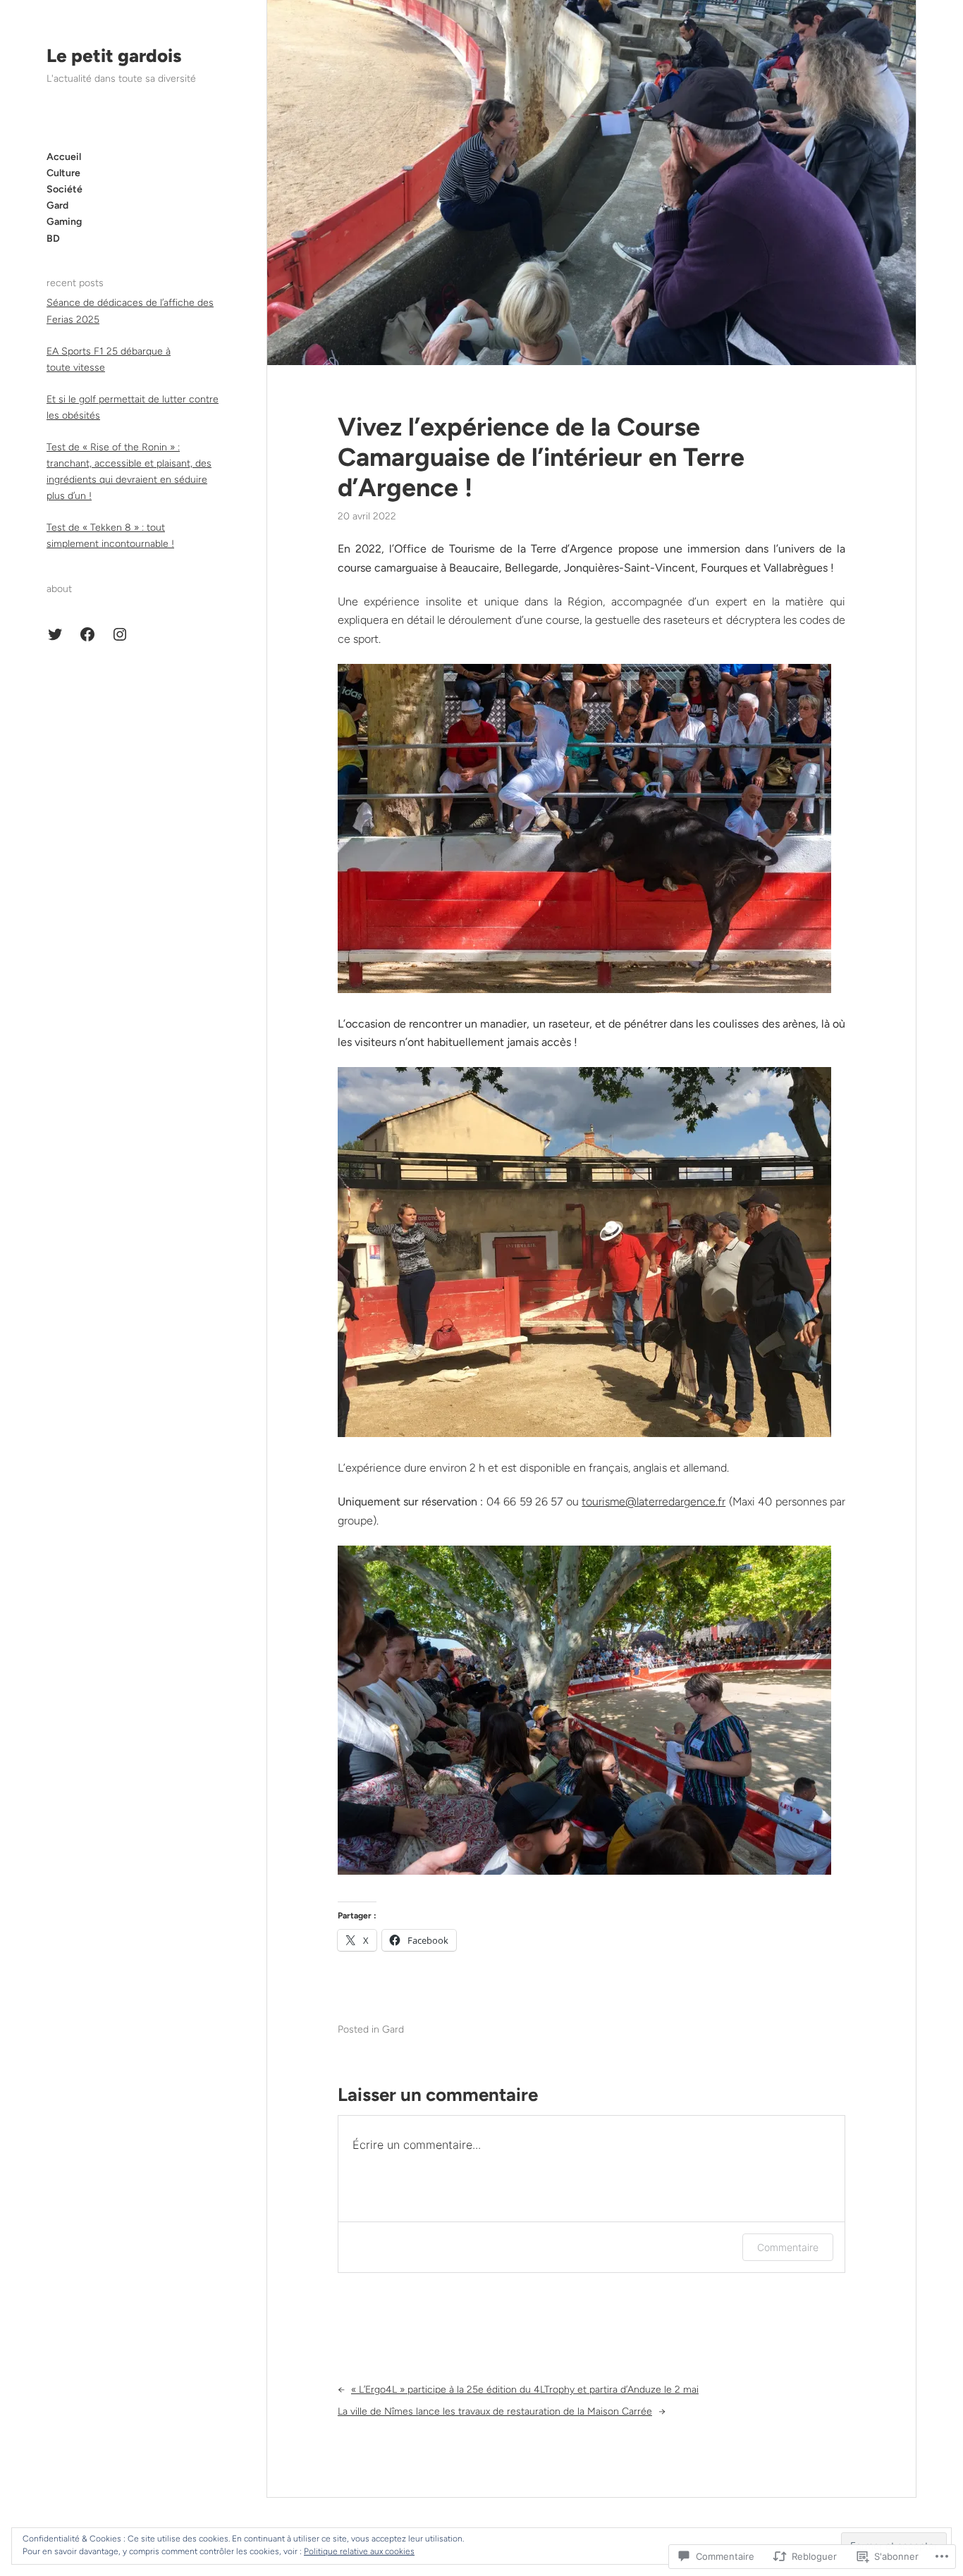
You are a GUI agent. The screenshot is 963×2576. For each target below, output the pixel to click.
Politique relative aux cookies (359, 2551)
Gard (393, 2029)
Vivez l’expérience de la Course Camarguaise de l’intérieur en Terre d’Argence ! (541, 457)
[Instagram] (120, 634)
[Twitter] (55, 634)
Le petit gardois (114, 56)
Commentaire (788, 2247)
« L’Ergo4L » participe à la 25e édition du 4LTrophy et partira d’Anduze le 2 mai (525, 2390)
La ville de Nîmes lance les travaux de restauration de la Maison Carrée (495, 2411)
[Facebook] (87, 634)
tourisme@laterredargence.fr (654, 1502)
